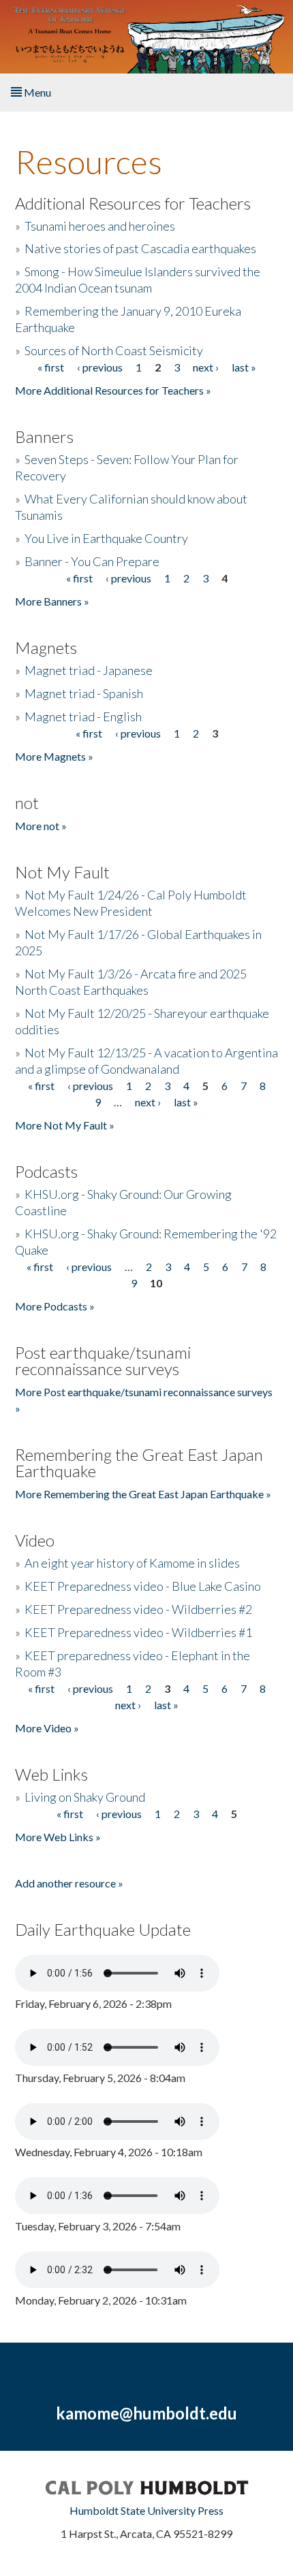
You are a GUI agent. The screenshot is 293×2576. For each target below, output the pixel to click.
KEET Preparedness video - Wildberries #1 (138, 1632)
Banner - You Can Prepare (92, 561)
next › (206, 367)
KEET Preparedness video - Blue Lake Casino (143, 1586)
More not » (41, 826)
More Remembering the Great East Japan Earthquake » (143, 1494)
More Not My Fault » (65, 1125)
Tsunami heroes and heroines (100, 226)
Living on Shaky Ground (85, 1797)
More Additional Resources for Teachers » (113, 390)
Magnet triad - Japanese (89, 670)
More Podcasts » (55, 1306)
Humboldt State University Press (146, 2510)
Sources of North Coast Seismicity (114, 350)
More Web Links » (58, 1837)
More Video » (47, 1728)
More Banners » (52, 601)
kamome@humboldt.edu (146, 2413)
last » (244, 367)
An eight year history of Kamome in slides (132, 1563)
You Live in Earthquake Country (106, 538)
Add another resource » (69, 1883)
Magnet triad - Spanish (84, 693)
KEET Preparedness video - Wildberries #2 (138, 1609)
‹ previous (100, 367)
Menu (36, 92)
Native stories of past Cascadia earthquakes (140, 248)
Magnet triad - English (83, 716)
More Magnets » (54, 756)
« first (51, 367)
